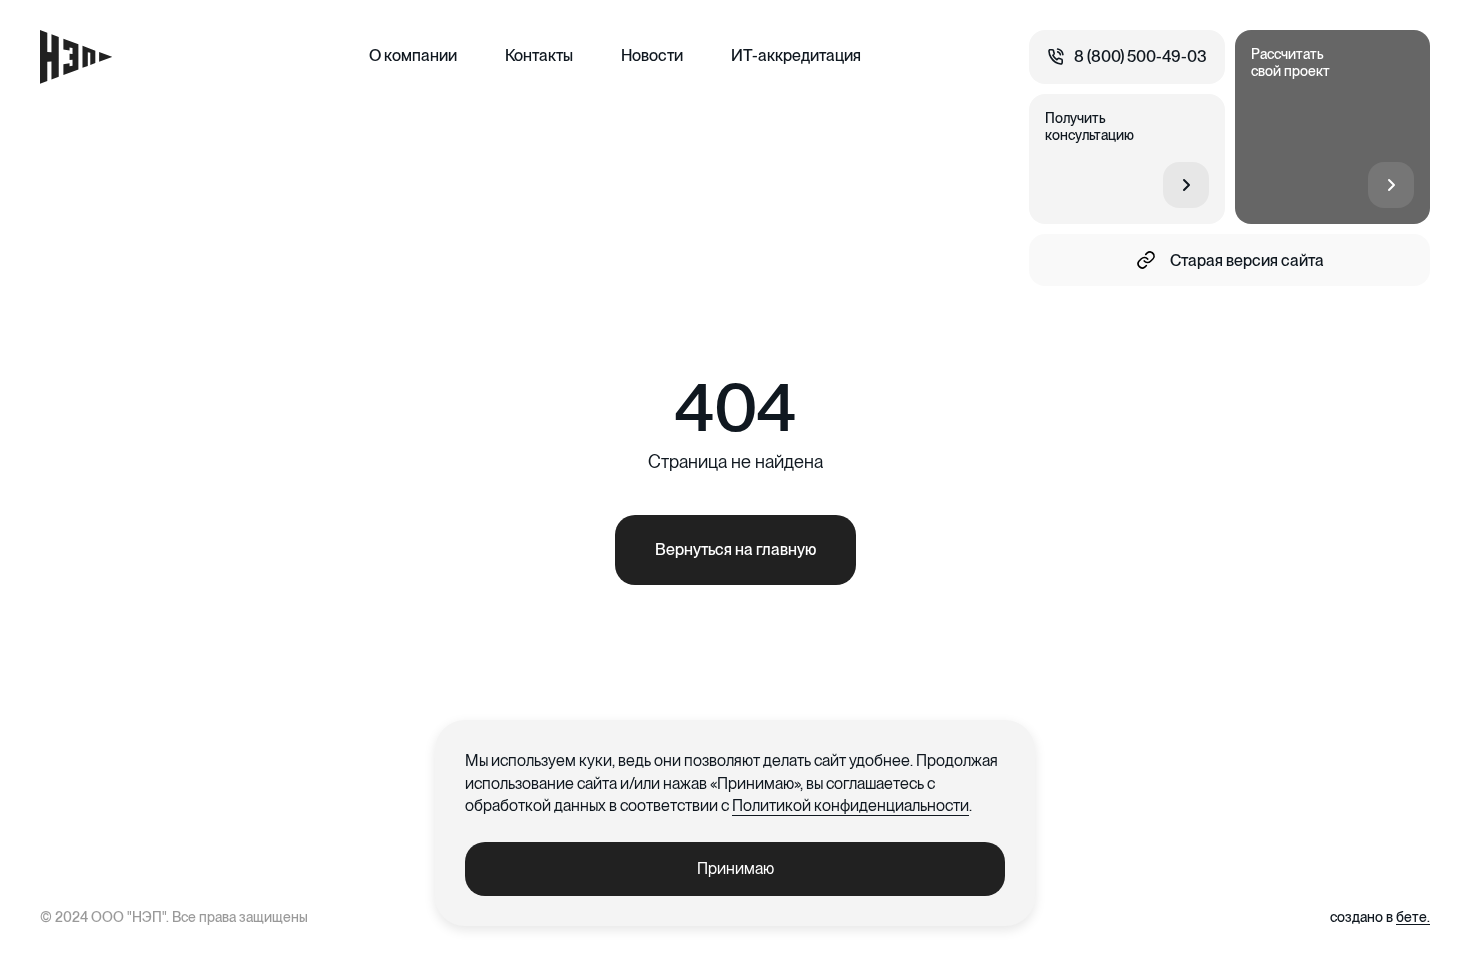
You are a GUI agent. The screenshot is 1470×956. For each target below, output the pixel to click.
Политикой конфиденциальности (850, 805)
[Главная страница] (76, 57)
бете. (1413, 917)
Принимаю (735, 868)
